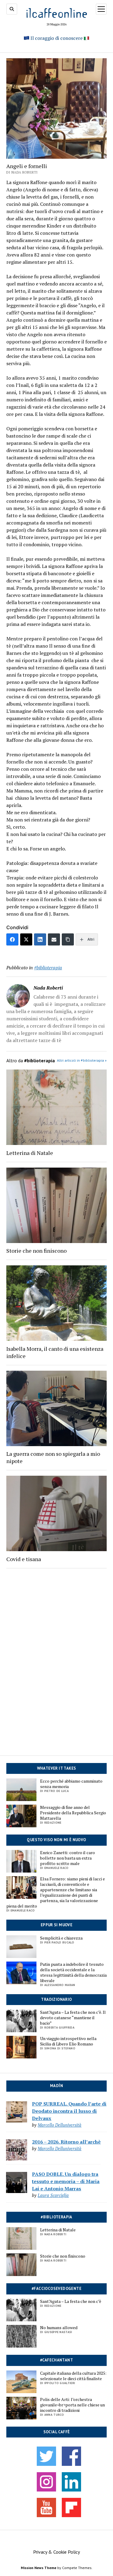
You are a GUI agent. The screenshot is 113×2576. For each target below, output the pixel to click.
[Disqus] (56, 1656)
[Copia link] (68, 939)
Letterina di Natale (30, 1153)
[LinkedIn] (40, 939)
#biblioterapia (48, 968)
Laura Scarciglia (53, 2195)
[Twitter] (26, 939)
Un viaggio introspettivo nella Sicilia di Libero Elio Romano (68, 2041)
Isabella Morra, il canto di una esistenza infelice (55, 1352)
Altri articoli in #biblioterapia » (82, 1060)
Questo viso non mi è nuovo (56, 1840)
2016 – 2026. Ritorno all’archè (66, 2142)
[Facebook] (12, 939)
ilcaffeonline (57, 13)
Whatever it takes (57, 1768)
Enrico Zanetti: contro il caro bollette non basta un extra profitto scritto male (67, 1858)
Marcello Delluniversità (60, 2125)
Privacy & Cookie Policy (56, 2552)
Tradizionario (56, 1999)
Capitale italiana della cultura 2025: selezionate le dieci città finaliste (73, 2376)
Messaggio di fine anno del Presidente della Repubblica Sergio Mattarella (73, 1813)
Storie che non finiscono (36, 1251)
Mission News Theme (39, 2568)
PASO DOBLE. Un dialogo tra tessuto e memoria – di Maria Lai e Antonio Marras (66, 2181)
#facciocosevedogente (56, 2289)
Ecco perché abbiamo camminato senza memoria (71, 1784)
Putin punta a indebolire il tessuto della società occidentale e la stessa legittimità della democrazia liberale (73, 1972)
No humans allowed (59, 2328)
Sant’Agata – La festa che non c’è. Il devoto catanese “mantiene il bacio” (73, 2018)
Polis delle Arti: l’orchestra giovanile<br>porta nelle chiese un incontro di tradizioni (72, 2405)
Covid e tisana (24, 1559)
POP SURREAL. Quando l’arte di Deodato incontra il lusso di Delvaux (69, 2111)
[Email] (54, 939)
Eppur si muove (56, 1925)
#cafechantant (56, 2360)
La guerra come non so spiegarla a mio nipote (53, 1457)
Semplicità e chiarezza (61, 1938)
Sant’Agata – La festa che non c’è (71, 2301)
